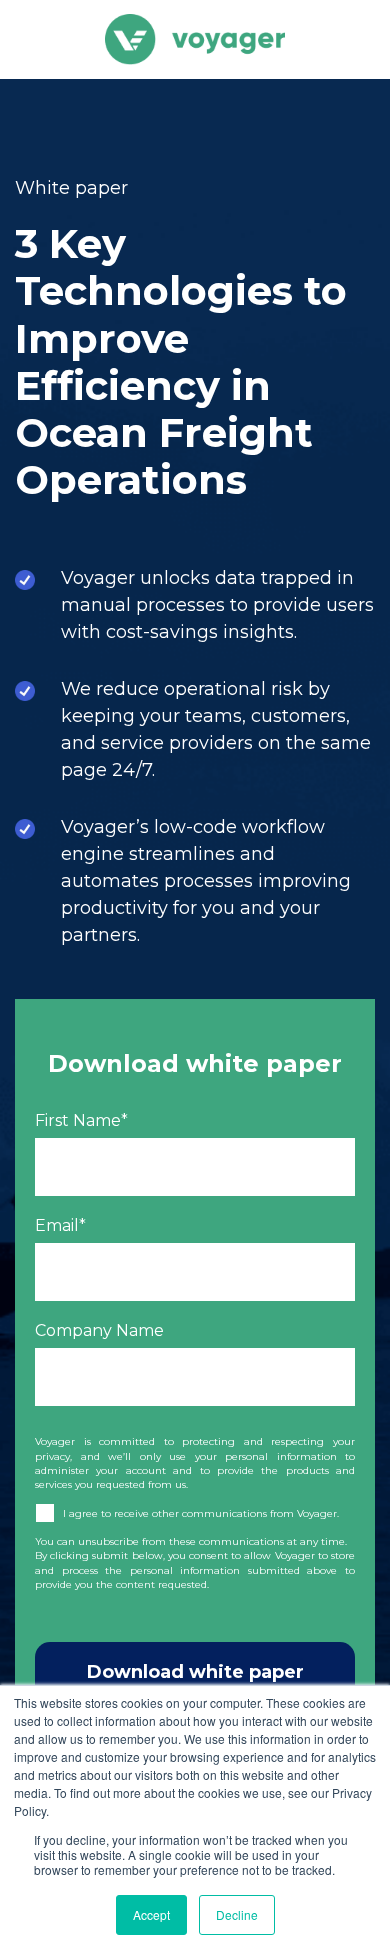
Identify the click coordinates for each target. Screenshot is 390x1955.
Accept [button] (151, 1914)
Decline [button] (237, 1914)
